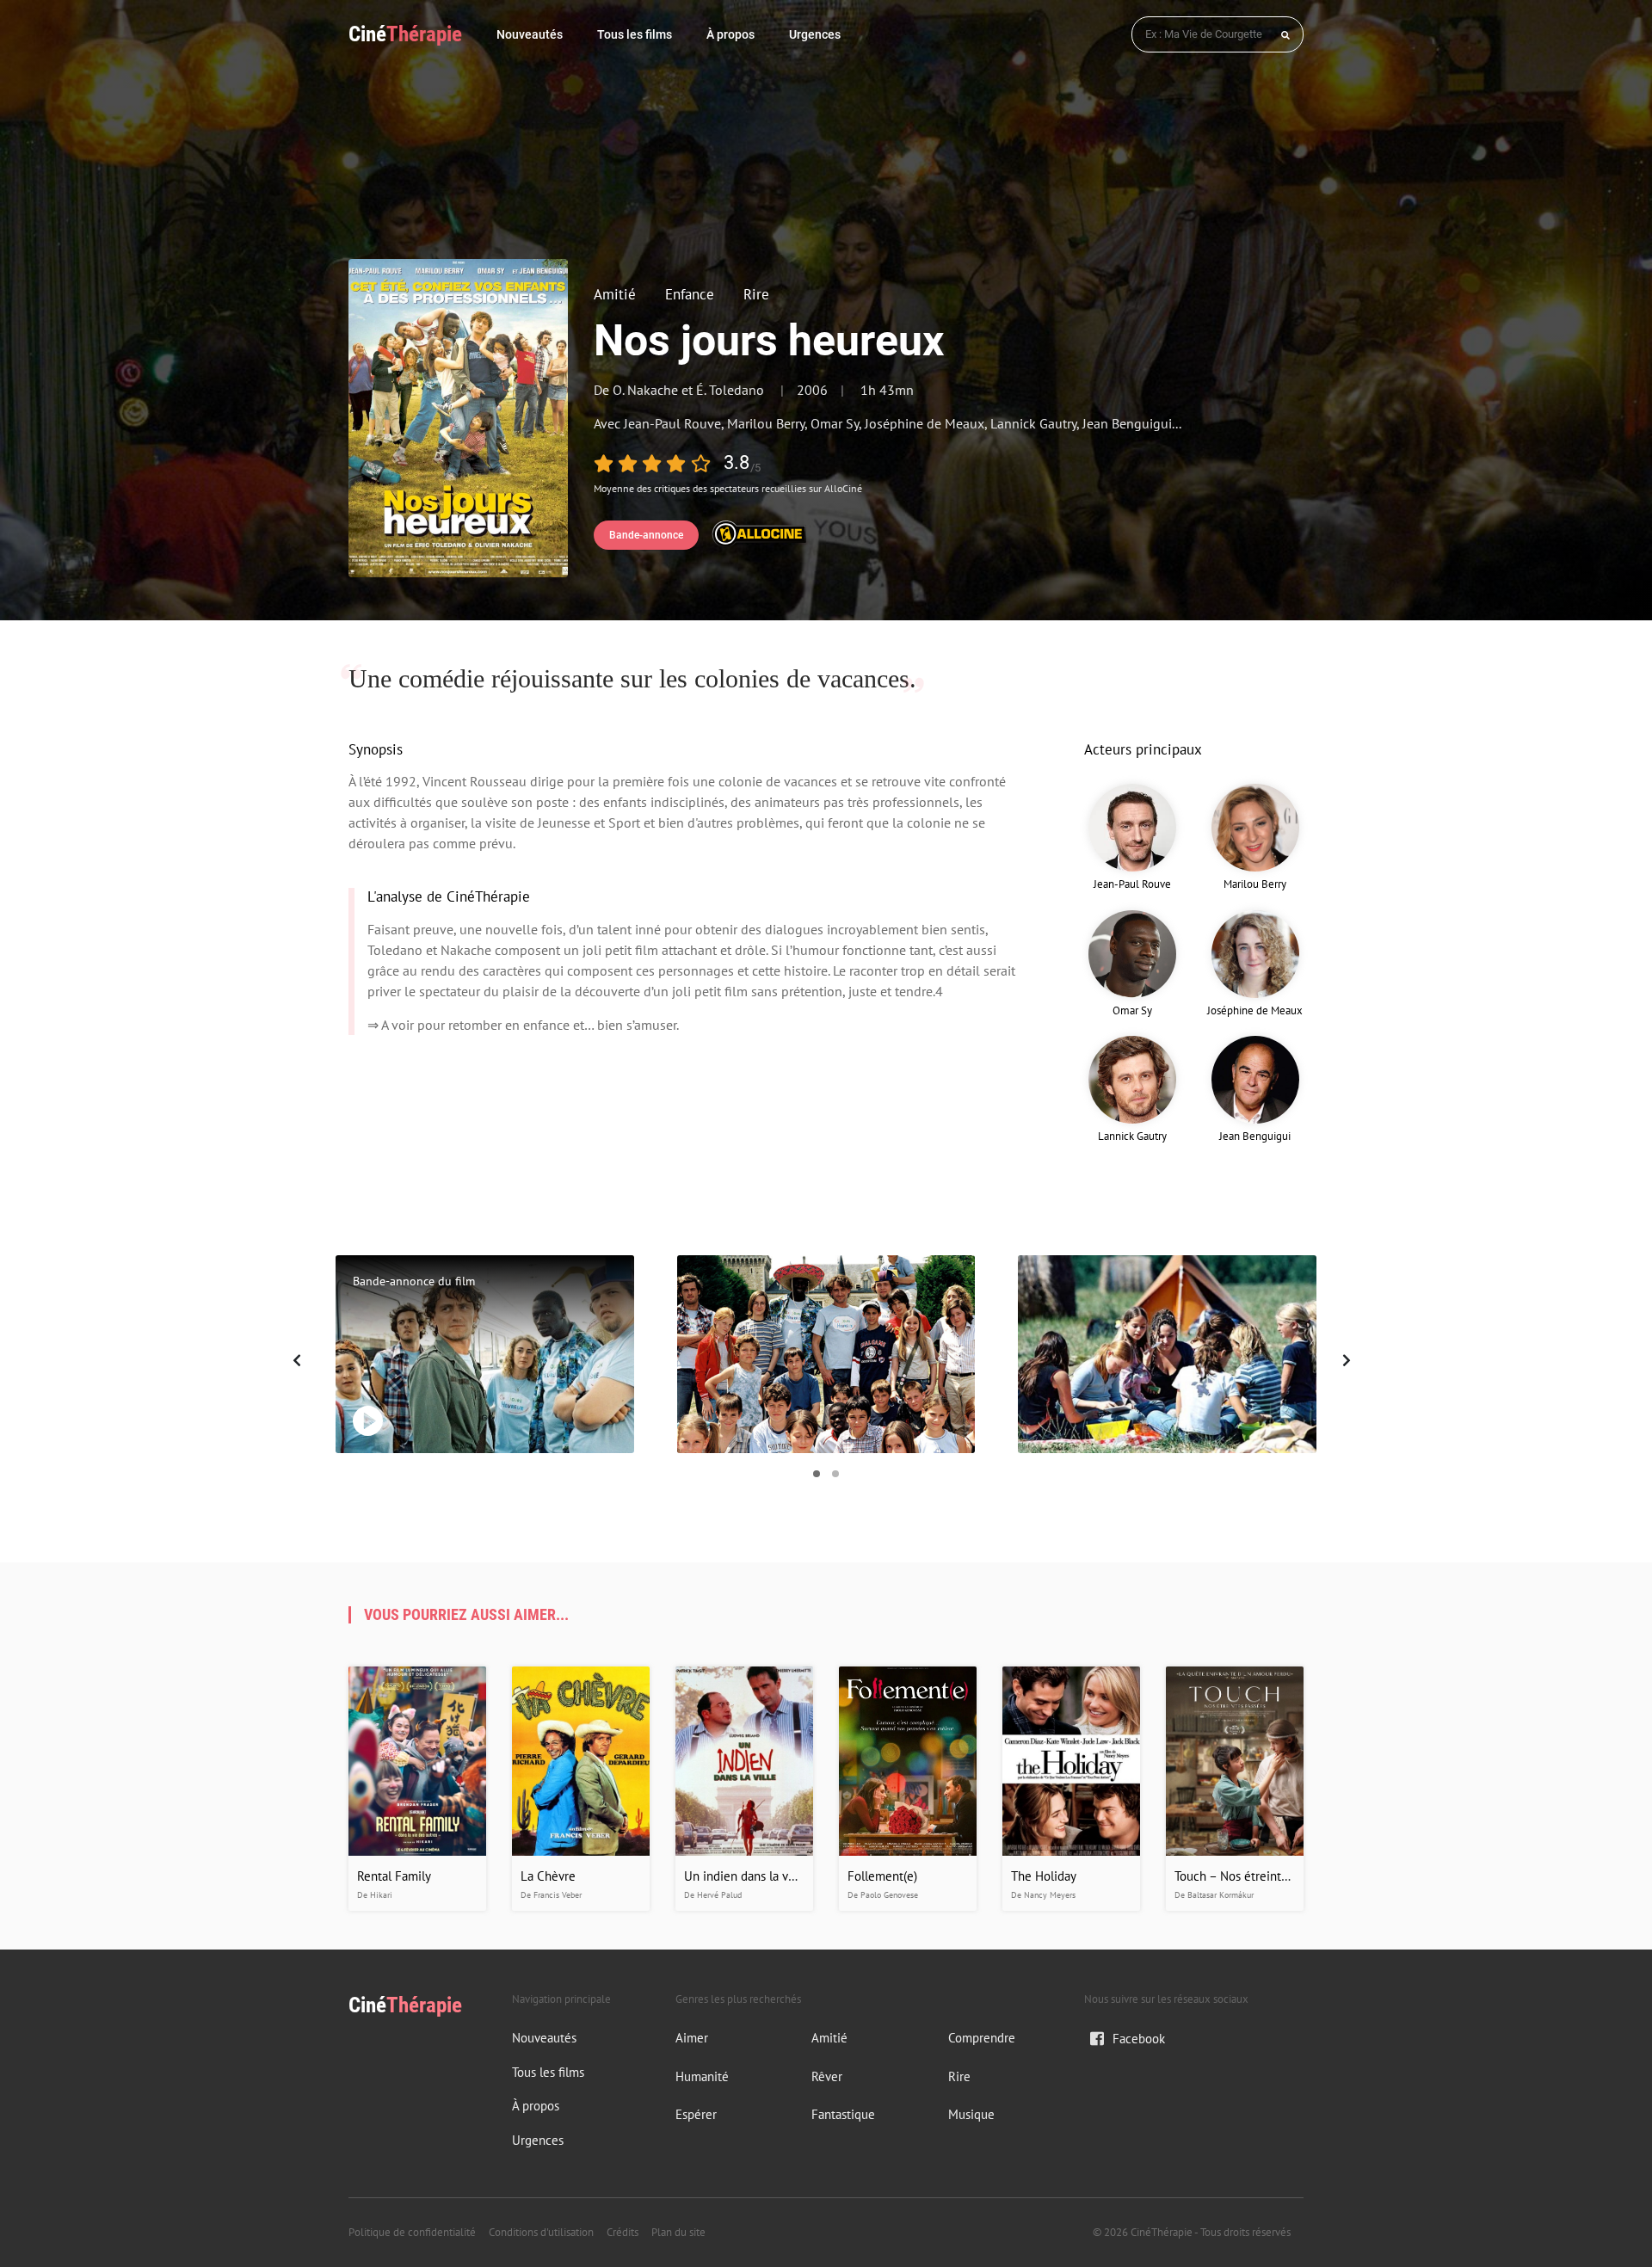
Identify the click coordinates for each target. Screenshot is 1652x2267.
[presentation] (301, 1360)
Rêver (827, 2076)
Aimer (692, 2038)
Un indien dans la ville (745, 1876)
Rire (756, 294)
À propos (730, 34)
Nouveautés (530, 34)
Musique (971, 2114)
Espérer (696, 2114)
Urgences (815, 34)
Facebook (1139, 2039)
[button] (817, 1474)
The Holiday (1044, 1876)
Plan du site (678, 2232)
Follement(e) (882, 1876)
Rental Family (394, 1876)
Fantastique (843, 2114)
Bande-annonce (646, 535)
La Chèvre (548, 1876)
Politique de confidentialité (412, 2232)
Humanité (702, 2076)
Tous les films (635, 34)
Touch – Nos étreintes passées (1257, 1876)
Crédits (623, 2232)
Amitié (615, 294)
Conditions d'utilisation (541, 2232)
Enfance (690, 294)
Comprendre (982, 2038)
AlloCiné (843, 488)
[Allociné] (759, 532)
